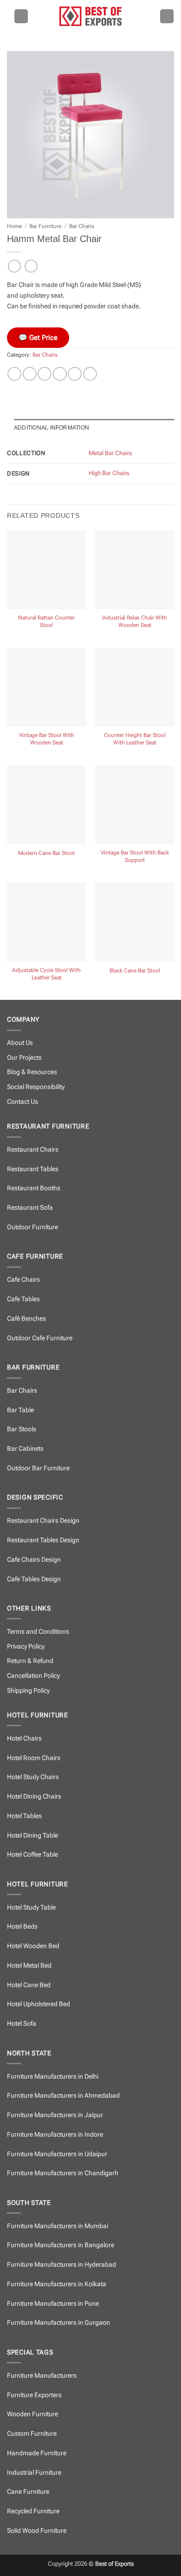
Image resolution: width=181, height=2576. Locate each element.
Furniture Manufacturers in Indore (55, 2135)
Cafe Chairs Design (34, 1560)
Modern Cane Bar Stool (46, 853)
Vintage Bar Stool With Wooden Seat (47, 739)
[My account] (167, 16)
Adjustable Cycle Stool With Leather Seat (46, 974)
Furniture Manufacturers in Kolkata (57, 2284)
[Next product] (14, 266)
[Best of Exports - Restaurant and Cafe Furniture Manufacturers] (90, 16)
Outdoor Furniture (32, 1227)
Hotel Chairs (24, 1738)
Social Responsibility (36, 1087)
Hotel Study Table (31, 1908)
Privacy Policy (26, 1647)
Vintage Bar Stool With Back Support (135, 856)
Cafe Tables (23, 1299)
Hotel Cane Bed (29, 1985)
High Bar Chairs (109, 473)
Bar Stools (22, 1429)
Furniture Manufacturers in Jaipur (55, 2115)
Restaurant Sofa (30, 1208)
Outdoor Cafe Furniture (40, 1338)
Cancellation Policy (33, 1676)
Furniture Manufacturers (42, 2376)
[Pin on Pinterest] (75, 374)
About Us (20, 1043)
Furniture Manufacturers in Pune (53, 2304)
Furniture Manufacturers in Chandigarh (63, 2173)
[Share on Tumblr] (90, 374)
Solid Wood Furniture (37, 2531)
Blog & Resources (32, 1072)
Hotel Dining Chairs (34, 1797)
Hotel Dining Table (32, 1836)
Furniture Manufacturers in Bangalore (61, 2245)
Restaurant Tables (33, 1169)
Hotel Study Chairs (33, 1777)
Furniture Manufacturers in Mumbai (58, 2226)
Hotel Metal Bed (29, 1966)
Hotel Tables (24, 1816)
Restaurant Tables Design (43, 1540)
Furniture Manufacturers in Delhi (53, 2077)
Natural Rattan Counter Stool (46, 621)
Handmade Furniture (37, 2453)
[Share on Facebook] (30, 374)
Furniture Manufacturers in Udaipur (57, 2154)
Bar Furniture (45, 226)
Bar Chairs (82, 226)
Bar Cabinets (25, 1449)
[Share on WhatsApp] (14, 374)
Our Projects (24, 1058)
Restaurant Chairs (33, 1150)
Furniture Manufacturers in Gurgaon (58, 2323)
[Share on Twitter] (45, 374)
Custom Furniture (32, 2434)
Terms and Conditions (38, 1632)
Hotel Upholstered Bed (39, 2004)
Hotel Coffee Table (32, 1855)
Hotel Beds (22, 1927)
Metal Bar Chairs (110, 453)
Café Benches (26, 1319)
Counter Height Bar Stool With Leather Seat (135, 739)
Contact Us (23, 1102)
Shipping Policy (28, 1691)
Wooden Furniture (32, 2414)
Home (14, 226)
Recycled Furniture (33, 2511)
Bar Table (20, 1410)
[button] (21, 16)
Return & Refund (30, 1661)
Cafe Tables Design (34, 1579)
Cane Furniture (28, 2492)
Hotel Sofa (22, 2024)
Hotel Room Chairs (34, 1758)
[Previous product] (31, 266)
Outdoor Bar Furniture (38, 1468)
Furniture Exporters (34, 2395)
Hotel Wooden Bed (33, 1946)
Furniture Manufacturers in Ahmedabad (63, 2096)
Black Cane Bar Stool (135, 971)
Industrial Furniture (34, 2473)
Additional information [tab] (52, 428)
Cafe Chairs (23, 1280)
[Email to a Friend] (60, 374)
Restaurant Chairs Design (43, 1521)
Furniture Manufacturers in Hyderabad (61, 2265)
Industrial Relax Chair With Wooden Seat (135, 621)
